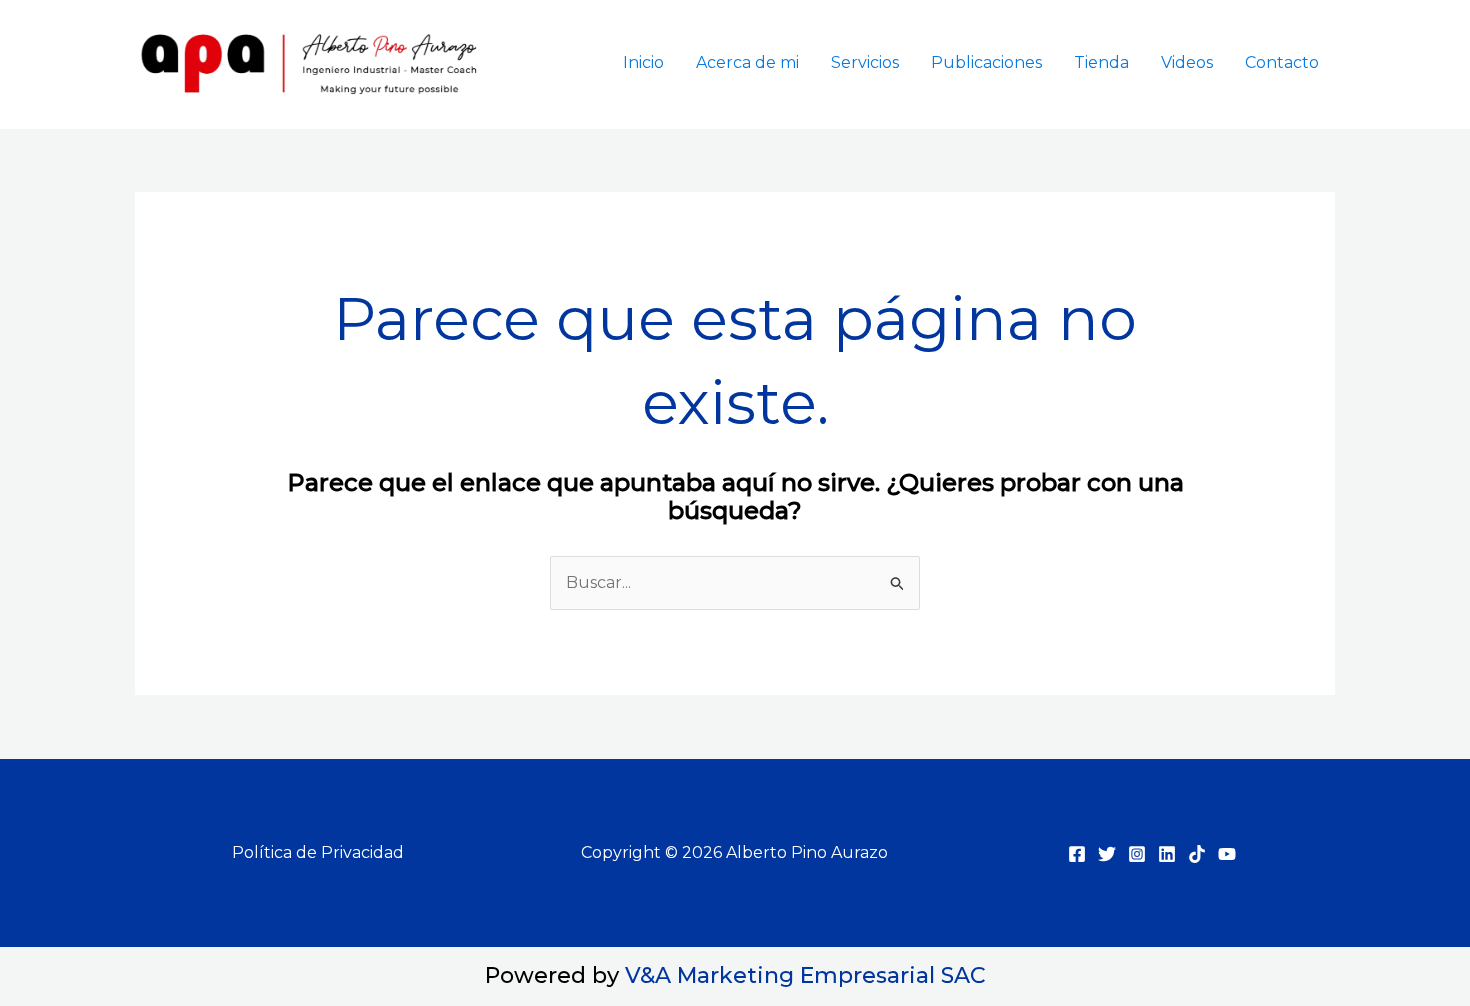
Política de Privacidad (318, 852)
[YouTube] (1227, 854)
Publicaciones (986, 62)
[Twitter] (1107, 854)
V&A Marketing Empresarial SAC (805, 975)
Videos (1187, 62)
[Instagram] (1137, 854)
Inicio (643, 62)
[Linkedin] (1167, 854)
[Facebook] (1077, 854)
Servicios (865, 62)
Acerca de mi (747, 62)
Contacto (1282, 62)
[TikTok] (1197, 854)
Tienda (1101, 62)
